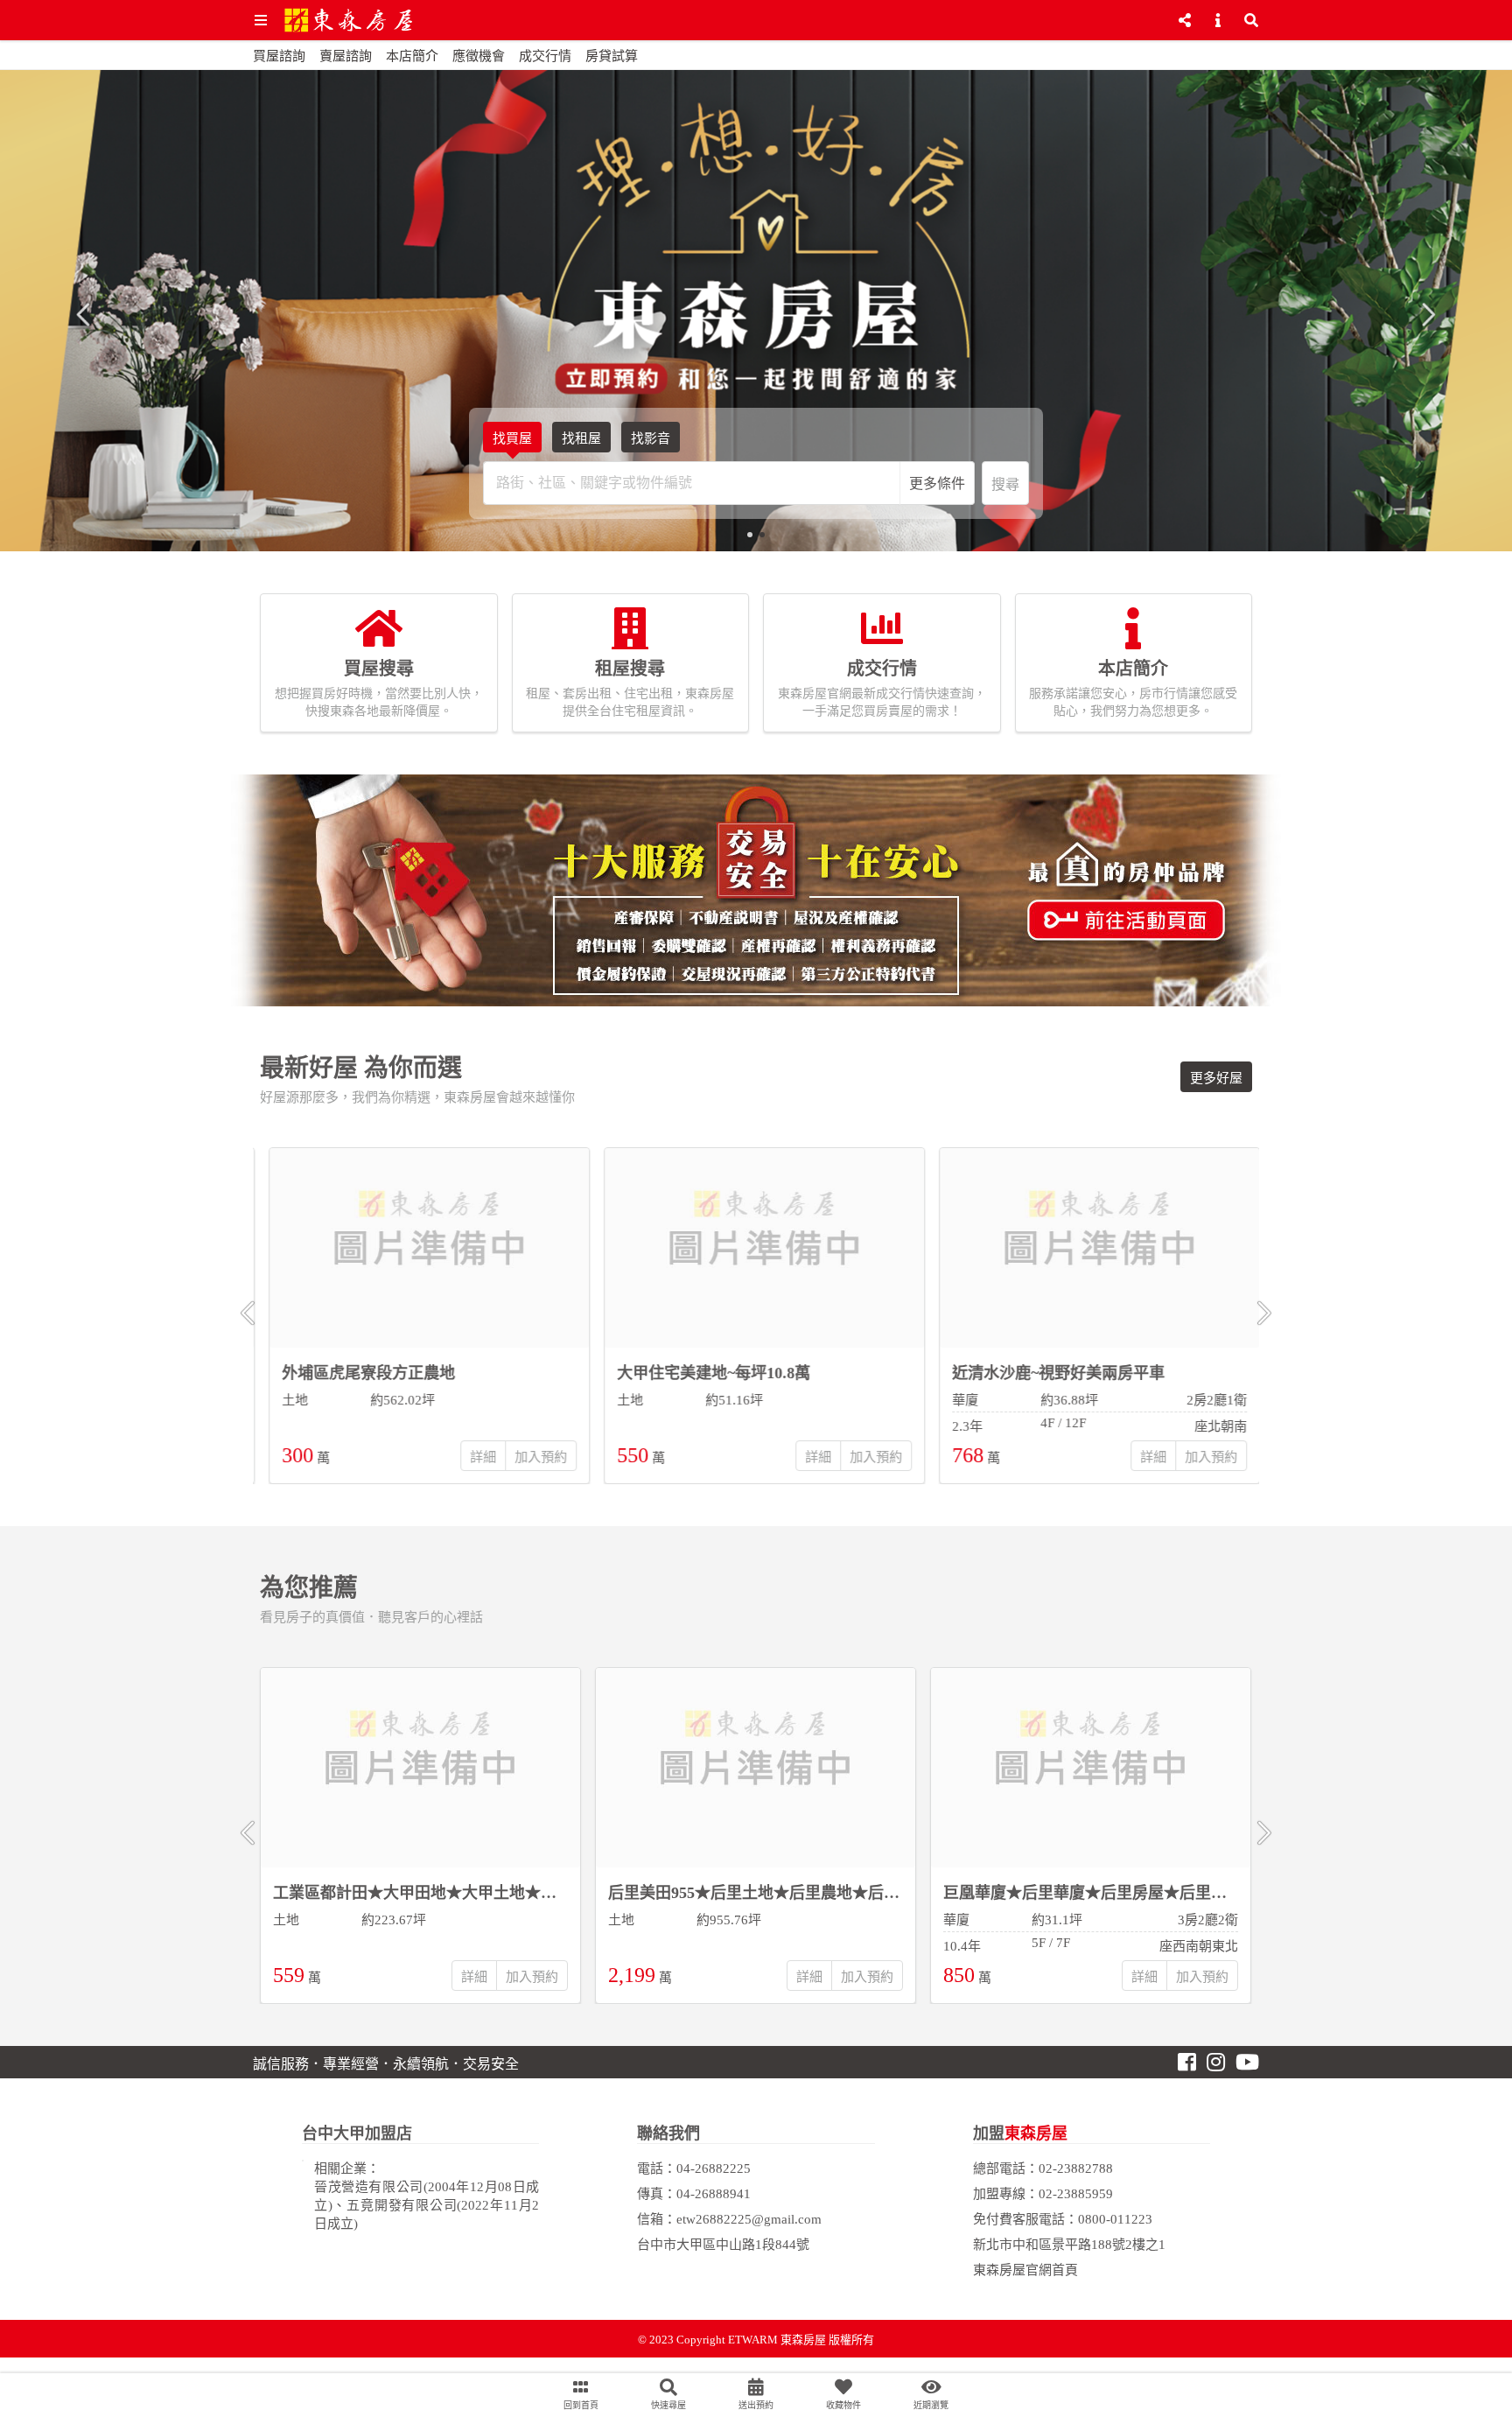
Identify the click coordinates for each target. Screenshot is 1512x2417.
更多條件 (937, 483)
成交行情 (545, 56)
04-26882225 (714, 2168)
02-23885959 (1076, 2194)
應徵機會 (479, 56)
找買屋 (512, 438)
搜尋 (1005, 484)
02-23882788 (1076, 2168)
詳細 (474, 1457)
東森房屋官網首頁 (1025, 2270)
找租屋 (581, 438)
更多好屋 (1216, 1078)
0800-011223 (1115, 2219)
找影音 (651, 438)
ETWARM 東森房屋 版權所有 (801, 2340)
